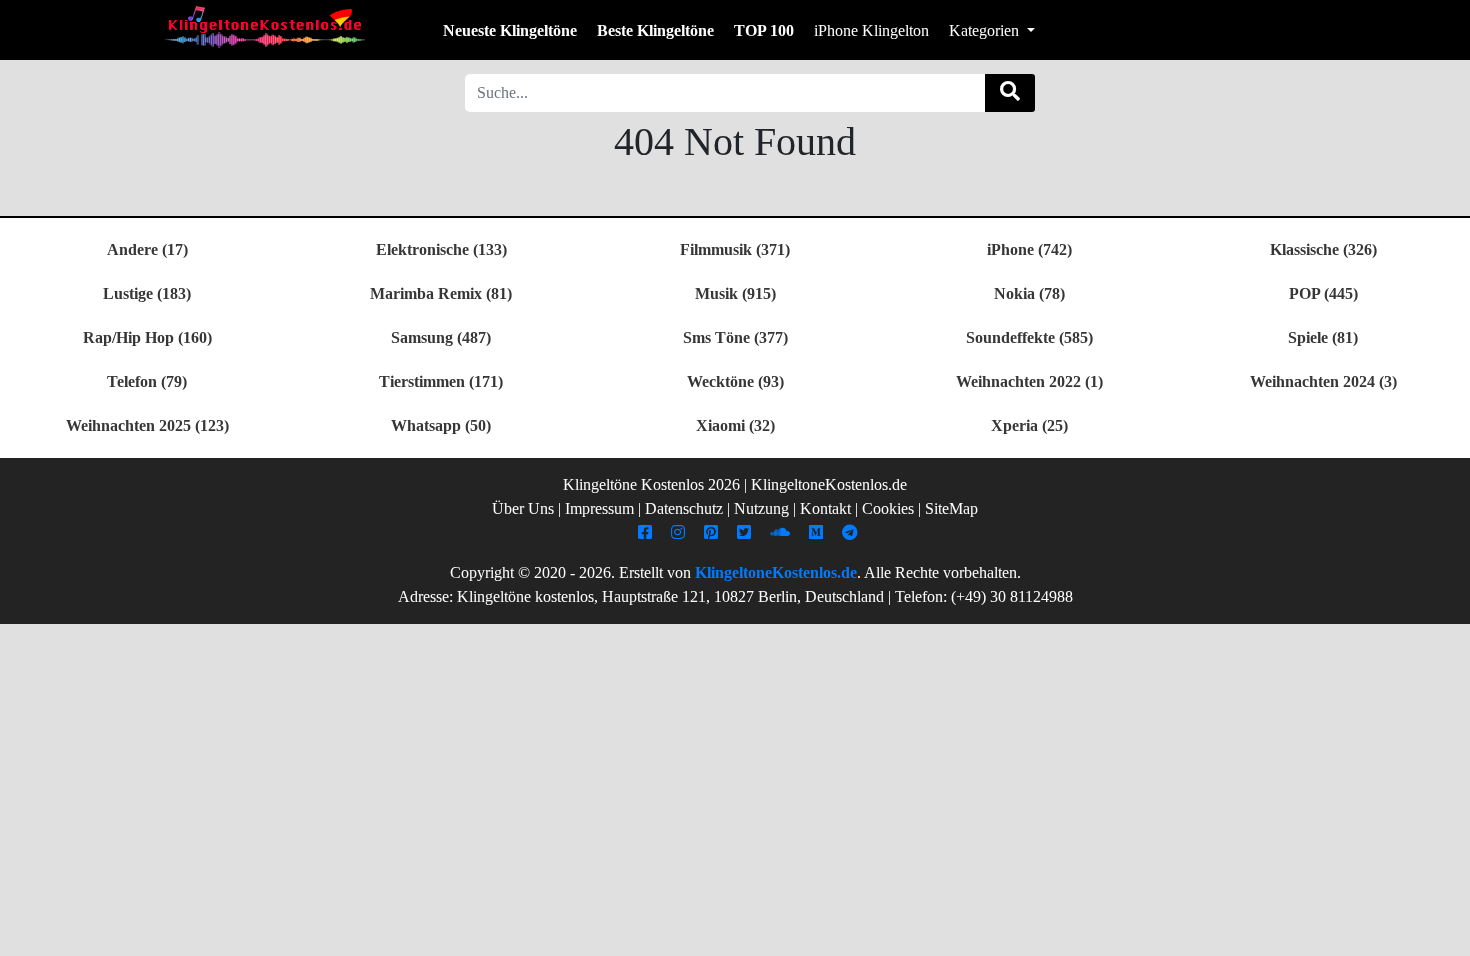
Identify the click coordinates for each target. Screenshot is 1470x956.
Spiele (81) (1323, 337)
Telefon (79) (147, 381)
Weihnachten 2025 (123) (147, 425)
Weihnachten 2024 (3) (1323, 381)
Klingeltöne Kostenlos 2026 (651, 484)
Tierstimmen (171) (441, 381)
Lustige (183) (147, 293)
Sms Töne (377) (735, 337)
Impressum (599, 508)
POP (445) (1323, 293)
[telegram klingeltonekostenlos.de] (852, 532)
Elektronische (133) (441, 249)
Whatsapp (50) (441, 425)
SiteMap (951, 508)
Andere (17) (147, 249)
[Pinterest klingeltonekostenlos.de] (713, 532)
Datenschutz (684, 508)
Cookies (888, 508)
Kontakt (825, 508)
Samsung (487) (441, 337)
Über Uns (523, 508)
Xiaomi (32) (735, 425)
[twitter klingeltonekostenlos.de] (746, 532)
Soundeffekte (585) (1029, 337)
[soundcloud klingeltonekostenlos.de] (782, 532)
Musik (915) (735, 293)
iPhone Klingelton (871, 30)
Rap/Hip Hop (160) (147, 337)
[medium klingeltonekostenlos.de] (818, 532)
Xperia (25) (1029, 425)
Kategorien (986, 30)
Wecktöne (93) (735, 381)
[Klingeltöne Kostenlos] (265, 26)
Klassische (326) (1323, 249)
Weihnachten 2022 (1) (1029, 381)
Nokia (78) (1029, 293)
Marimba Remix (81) (441, 293)
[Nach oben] (1443, 931)
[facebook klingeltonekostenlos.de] (647, 532)
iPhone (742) (1029, 249)
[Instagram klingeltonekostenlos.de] (680, 532)
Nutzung (761, 508)
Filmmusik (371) (735, 249)
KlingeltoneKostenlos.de (776, 572)
